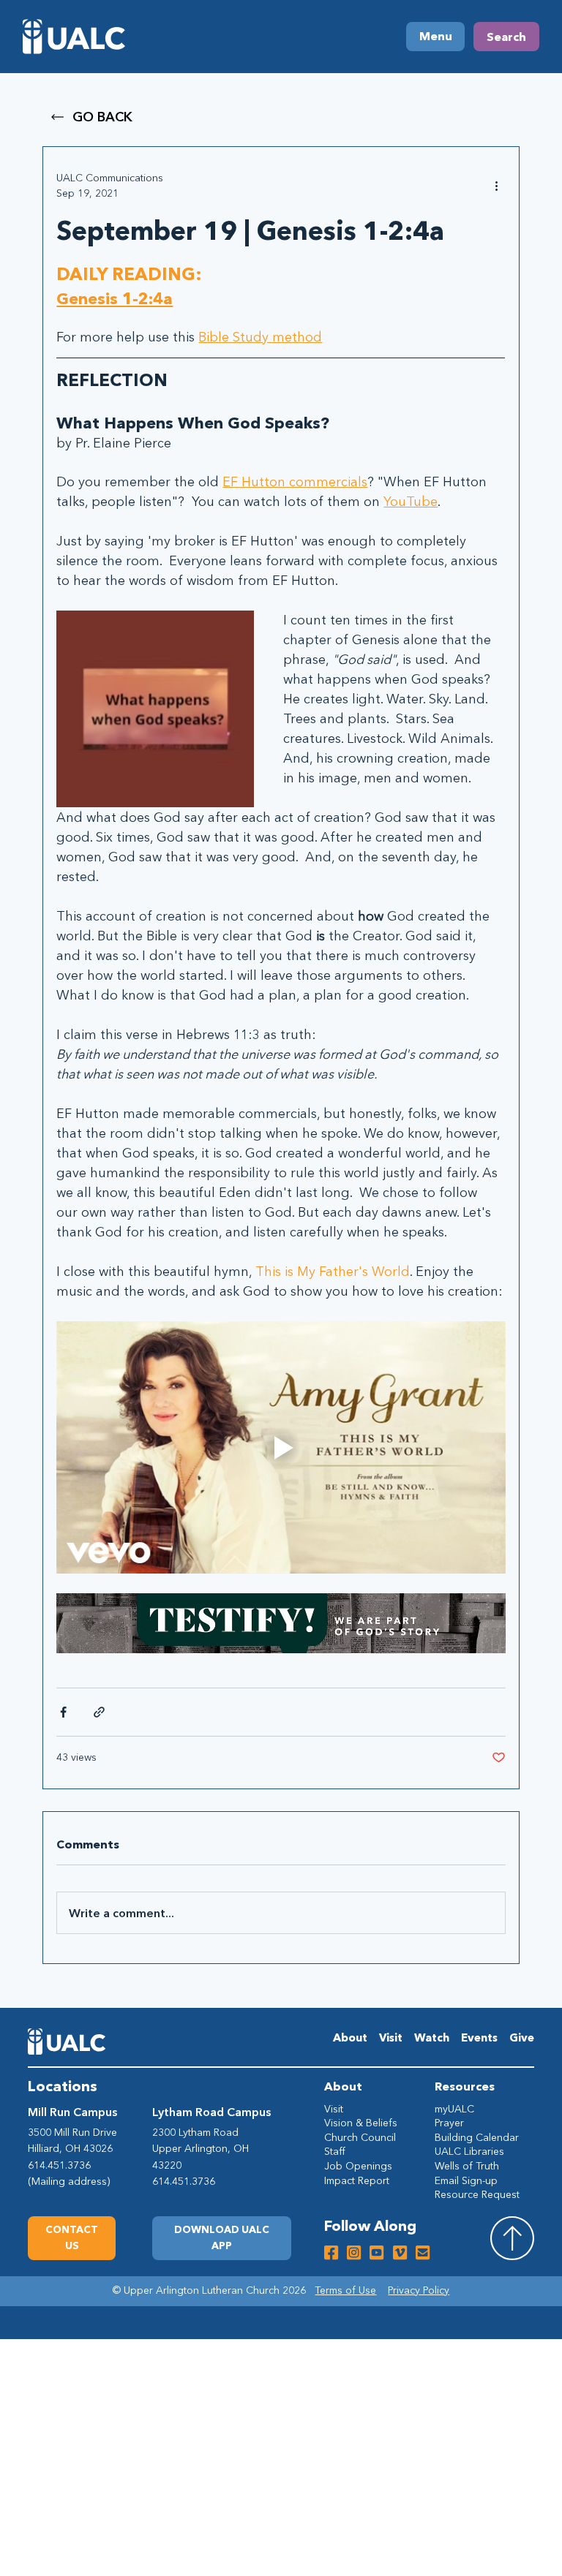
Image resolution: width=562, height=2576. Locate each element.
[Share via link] (99, 1712)
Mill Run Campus (72, 2112)
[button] (222, 2238)
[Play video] (281, 1447)
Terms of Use (345, 2290)
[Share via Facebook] (63, 1712)
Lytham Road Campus (211, 2112)
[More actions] (497, 186)
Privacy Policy (419, 2290)
